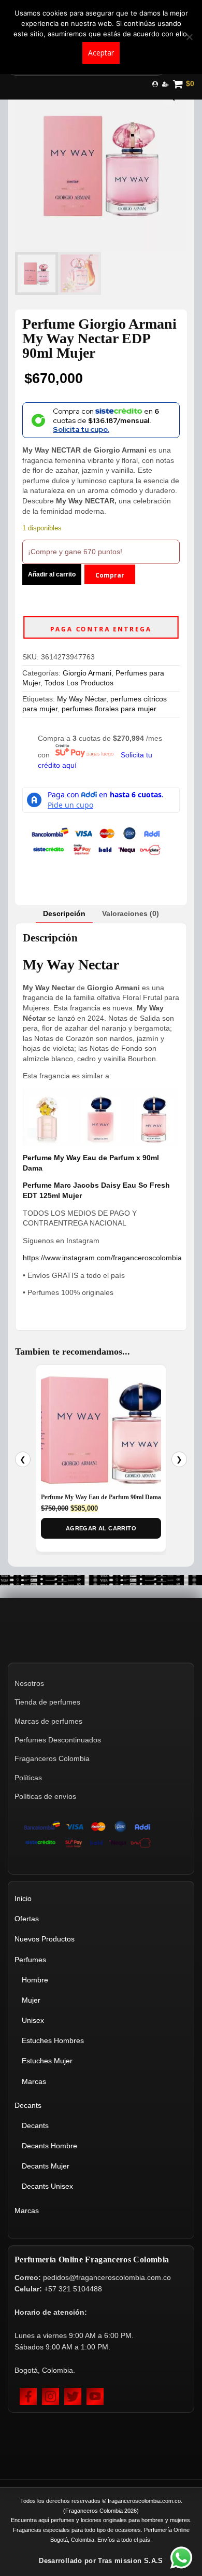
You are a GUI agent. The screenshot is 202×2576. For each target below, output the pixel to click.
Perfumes (30, 1960)
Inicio (23, 1898)
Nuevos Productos (45, 1939)
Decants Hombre (49, 2146)
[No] (189, 37)
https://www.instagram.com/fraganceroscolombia (102, 1258)
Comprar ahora (110, 578)
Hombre (35, 1980)
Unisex (33, 2020)
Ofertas (27, 1919)
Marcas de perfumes (48, 1721)
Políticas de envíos (45, 1796)
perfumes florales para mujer (109, 709)
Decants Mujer (46, 2166)
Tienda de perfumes (47, 1702)
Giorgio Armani (87, 673)
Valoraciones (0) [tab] (131, 913)
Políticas (28, 1778)
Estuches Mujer (47, 2061)
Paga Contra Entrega (101, 629)
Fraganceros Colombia (52, 1758)
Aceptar (101, 53)
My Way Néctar (82, 699)
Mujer (31, 2000)
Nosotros (29, 1683)
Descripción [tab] (64, 913)
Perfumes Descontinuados (58, 1740)
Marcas (34, 2081)
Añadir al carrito (52, 574)
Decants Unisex (47, 2186)
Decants (28, 2105)
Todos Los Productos (79, 683)
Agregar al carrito (101, 1528)
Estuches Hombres (53, 2040)
